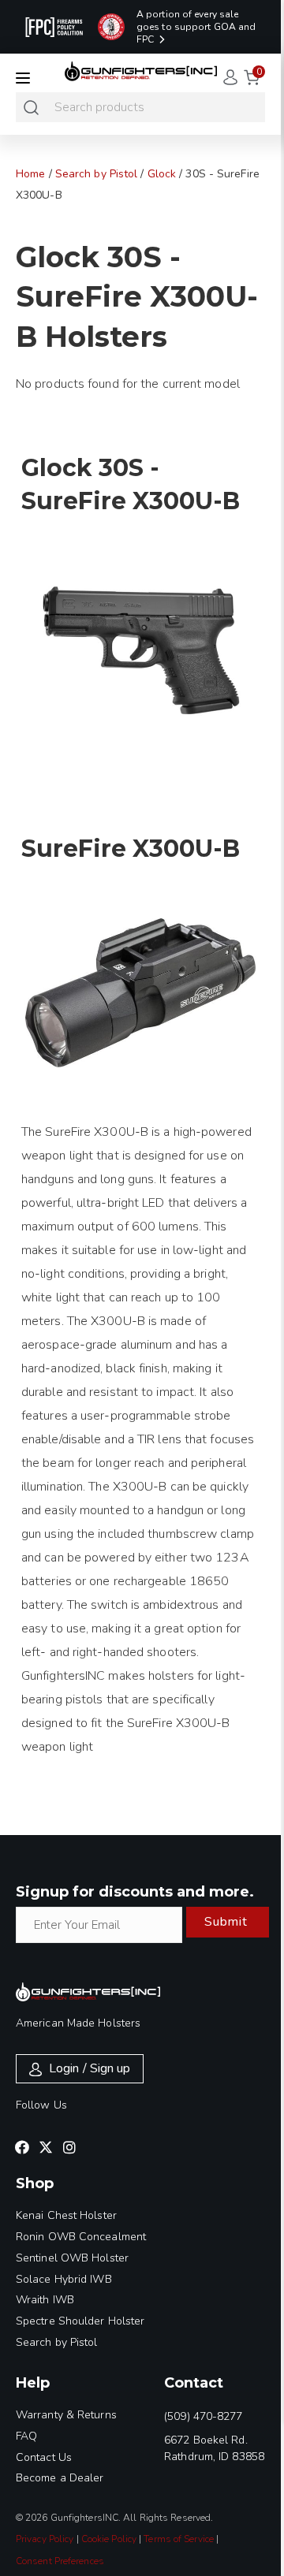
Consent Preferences (60, 2561)
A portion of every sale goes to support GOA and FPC (196, 27)
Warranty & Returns (66, 2415)
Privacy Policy (45, 2539)
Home (30, 174)
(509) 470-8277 (203, 2416)
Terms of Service (179, 2539)
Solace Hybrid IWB (64, 2279)
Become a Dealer (60, 2478)
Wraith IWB (45, 2300)
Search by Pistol (97, 174)
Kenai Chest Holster (66, 2215)
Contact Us (44, 2457)
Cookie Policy (109, 2539)
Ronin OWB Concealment (81, 2237)
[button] (22, 2147)
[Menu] (23, 78)
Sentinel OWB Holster (72, 2258)
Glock (162, 174)
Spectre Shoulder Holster (80, 2321)
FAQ (26, 2436)
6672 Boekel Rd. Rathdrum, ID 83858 (214, 2448)
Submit (226, 1922)
